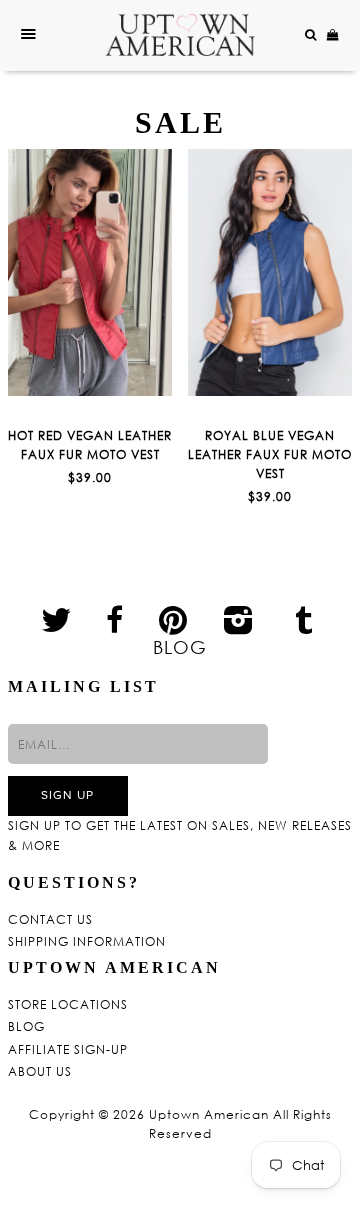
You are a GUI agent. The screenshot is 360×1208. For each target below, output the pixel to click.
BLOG (180, 647)
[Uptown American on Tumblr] (304, 619)
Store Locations (68, 1005)
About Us (40, 1072)
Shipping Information (87, 942)
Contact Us (50, 920)
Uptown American (209, 1115)
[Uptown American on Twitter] (56, 619)
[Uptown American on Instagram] (239, 619)
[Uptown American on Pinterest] (173, 619)
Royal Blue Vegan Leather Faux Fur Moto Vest (270, 454)
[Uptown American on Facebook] (115, 620)
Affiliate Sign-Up (68, 1050)
